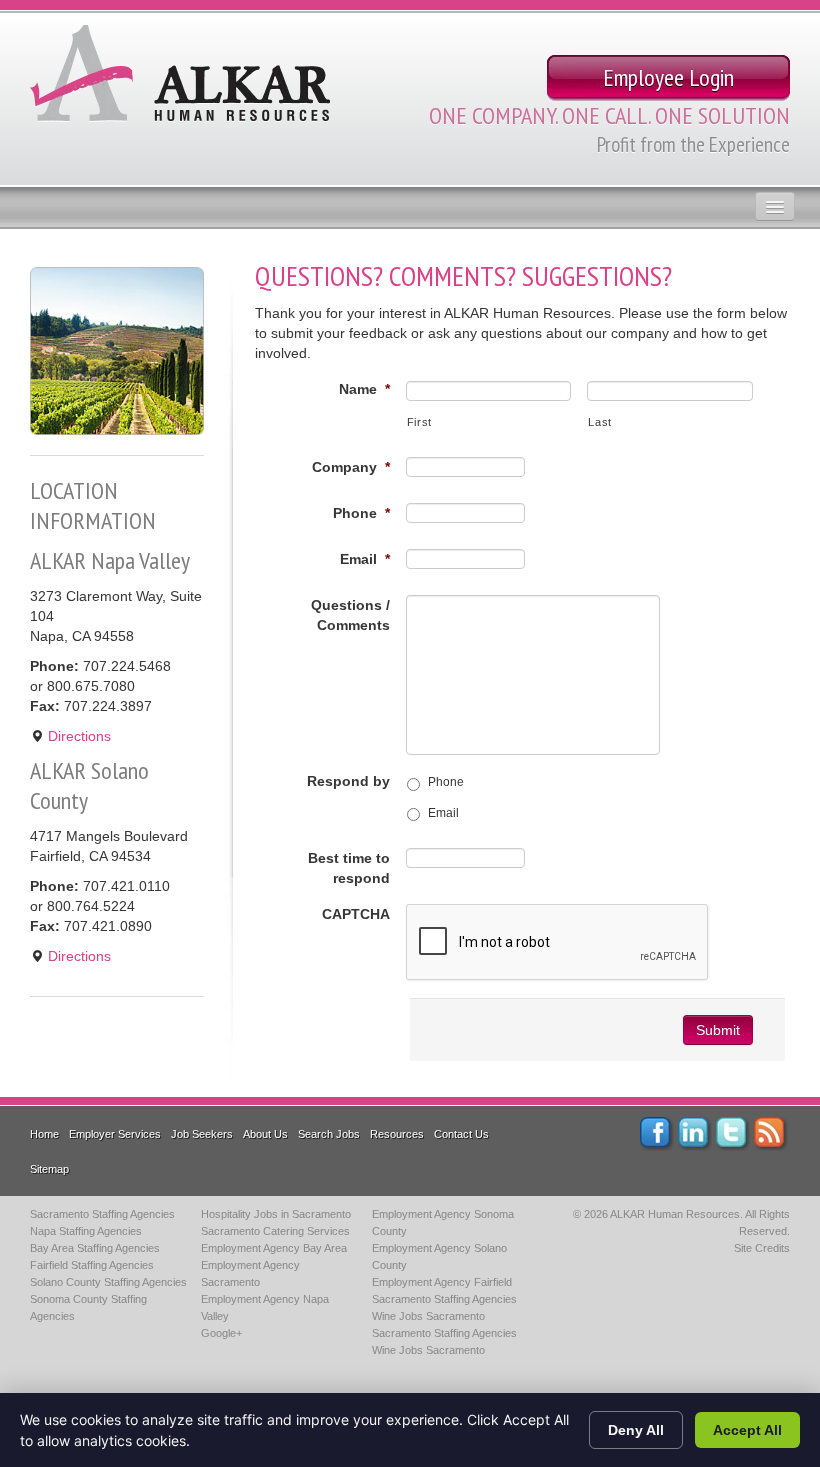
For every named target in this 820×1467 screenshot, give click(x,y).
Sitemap (49, 1169)
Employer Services (115, 1134)
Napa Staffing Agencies (86, 1231)
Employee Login (668, 77)
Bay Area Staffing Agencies (95, 1248)
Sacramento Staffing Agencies (102, 1214)
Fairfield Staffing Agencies (92, 1265)
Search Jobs (329, 1134)
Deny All (636, 1430)
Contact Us (461, 1134)
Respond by (348, 781)
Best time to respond (349, 868)
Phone (361, 513)
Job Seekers (202, 1134)
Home (44, 1134)
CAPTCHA (356, 914)
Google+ (221, 1333)
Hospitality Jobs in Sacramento (276, 1214)
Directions (77, 736)
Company (351, 467)
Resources (397, 1134)
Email (365, 559)
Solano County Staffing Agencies (108, 1282)
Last (600, 422)
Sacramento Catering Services (275, 1231)
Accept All (747, 1430)
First (419, 422)
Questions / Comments (350, 615)
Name (364, 389)
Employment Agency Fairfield (442, 1282)
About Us (265, 1134)
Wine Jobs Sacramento (428, 1316)
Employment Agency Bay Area (274, 1248)
